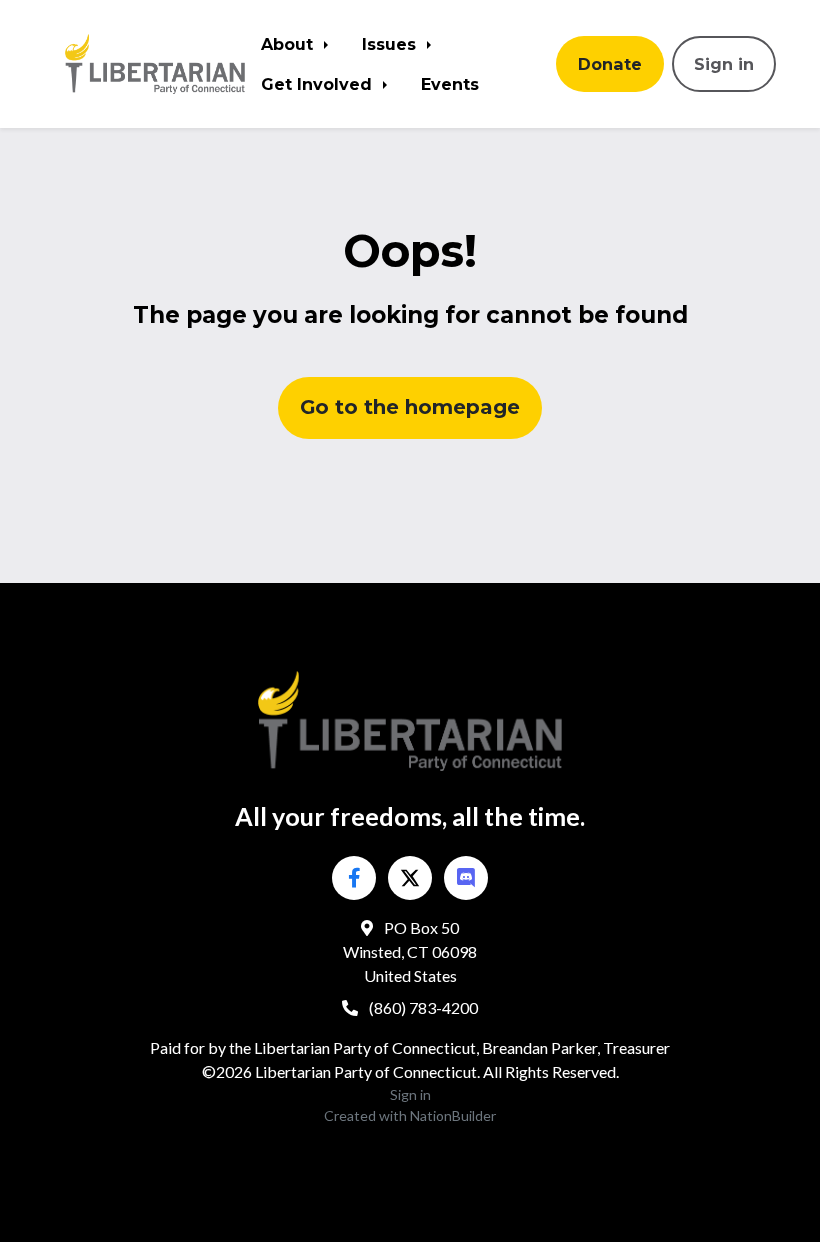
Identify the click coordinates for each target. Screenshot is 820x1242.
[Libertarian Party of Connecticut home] (155, 63)
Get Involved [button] (319, 84)
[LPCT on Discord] (466, 878)
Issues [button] (391, 44)
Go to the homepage (410, 407)
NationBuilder (453, 1115)
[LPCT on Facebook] (354, 878)
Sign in (724, 64)
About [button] (289, 44)
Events (450, 84)
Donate (610, 64)
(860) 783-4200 (422, 1007)
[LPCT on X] (410, 878)
